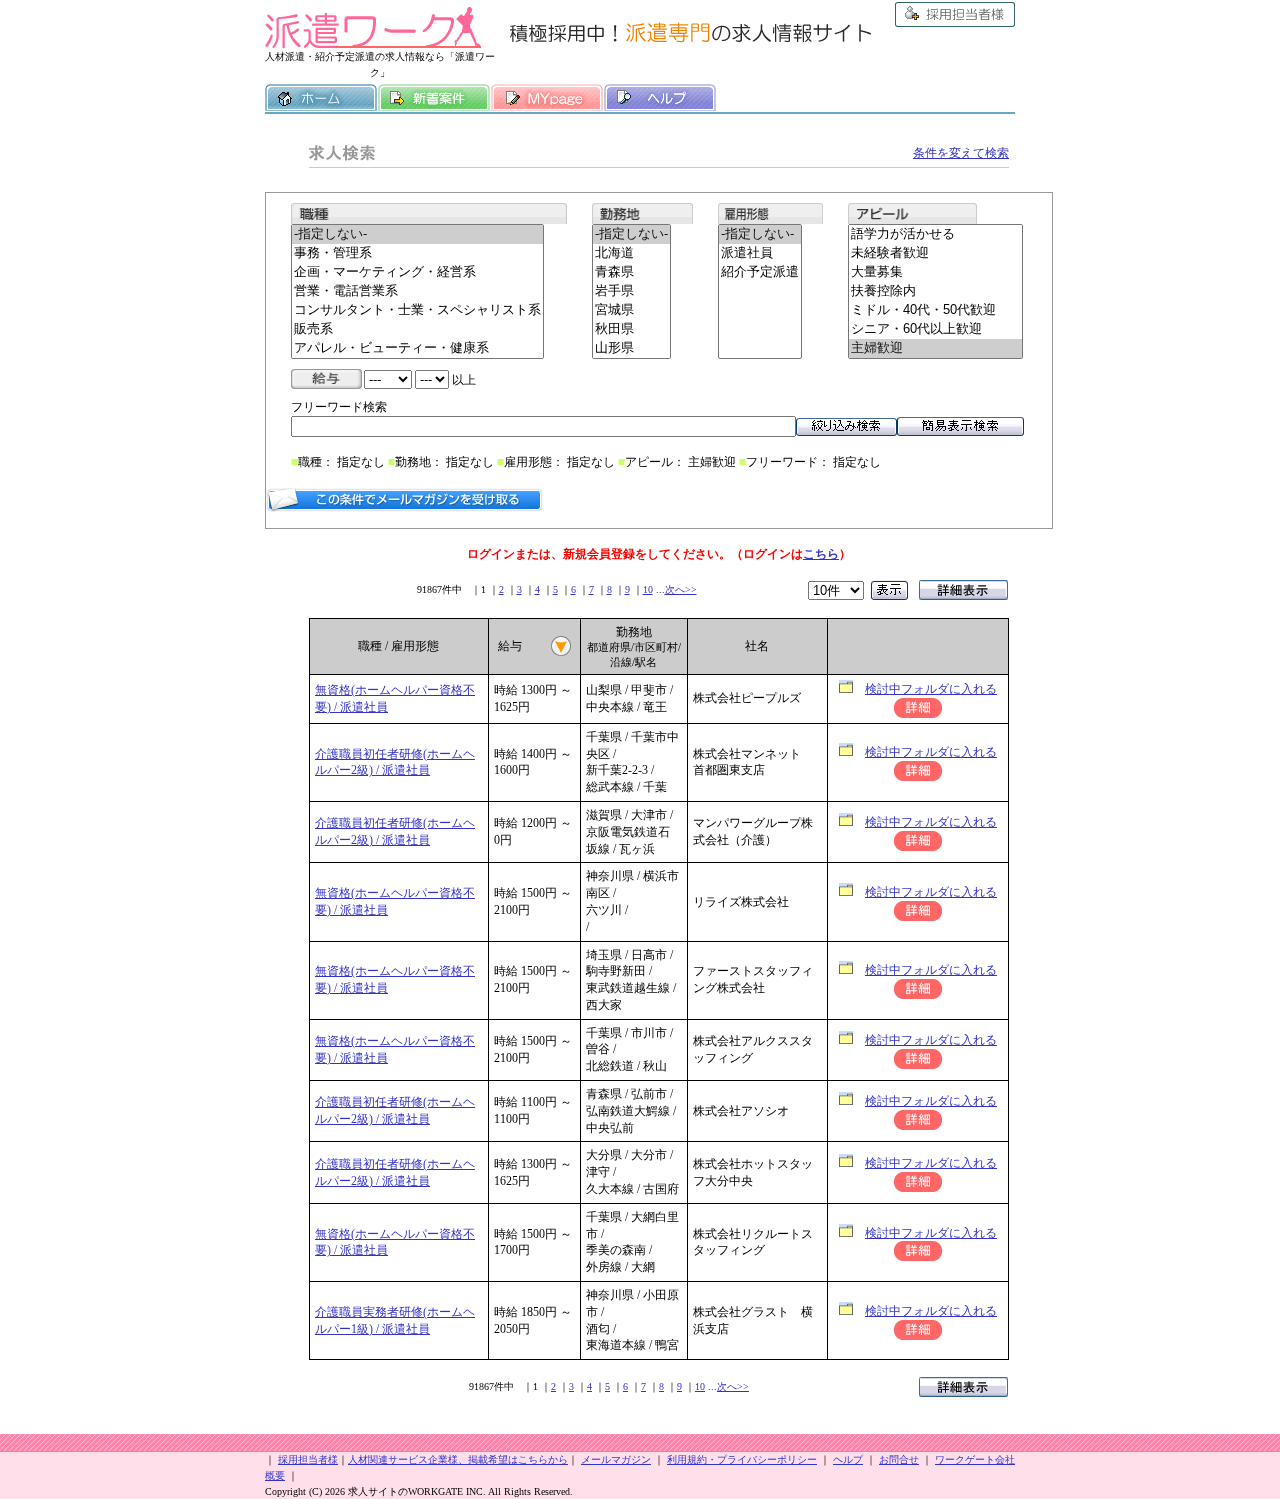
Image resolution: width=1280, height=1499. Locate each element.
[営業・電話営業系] (417, 291)
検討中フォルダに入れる (931, 689)
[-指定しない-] (417, 234)
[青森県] (631, 272)
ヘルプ (660, 98)
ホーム (321, 98)
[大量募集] (935, 272)
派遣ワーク (373, 28)
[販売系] (417, 329)
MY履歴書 (547, 98)
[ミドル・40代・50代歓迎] (935, 310)
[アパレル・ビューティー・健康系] (417, 348)
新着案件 (434, 98)
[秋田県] (631, 329)
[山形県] (631, 348)
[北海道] (631, 253)
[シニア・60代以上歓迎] (935, 329)
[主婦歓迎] (935, 348)
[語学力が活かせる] (935, 234)
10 (648, 589)
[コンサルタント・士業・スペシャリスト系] (417, 310)
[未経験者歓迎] (935, 253)
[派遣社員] (760, 253)
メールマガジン (616, 1459)
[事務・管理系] (417, 253)
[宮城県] (631, 310)
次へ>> (681, 589)
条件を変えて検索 (961, 153)
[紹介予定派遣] (760, 272)
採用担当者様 (955, 14)
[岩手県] (631, 291)
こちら (821, 554)
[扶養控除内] (935, 291)
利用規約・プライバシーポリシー (742, 1459)
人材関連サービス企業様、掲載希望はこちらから (458, 1459)
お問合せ (899, 1459)
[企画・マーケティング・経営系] (417, 272)
